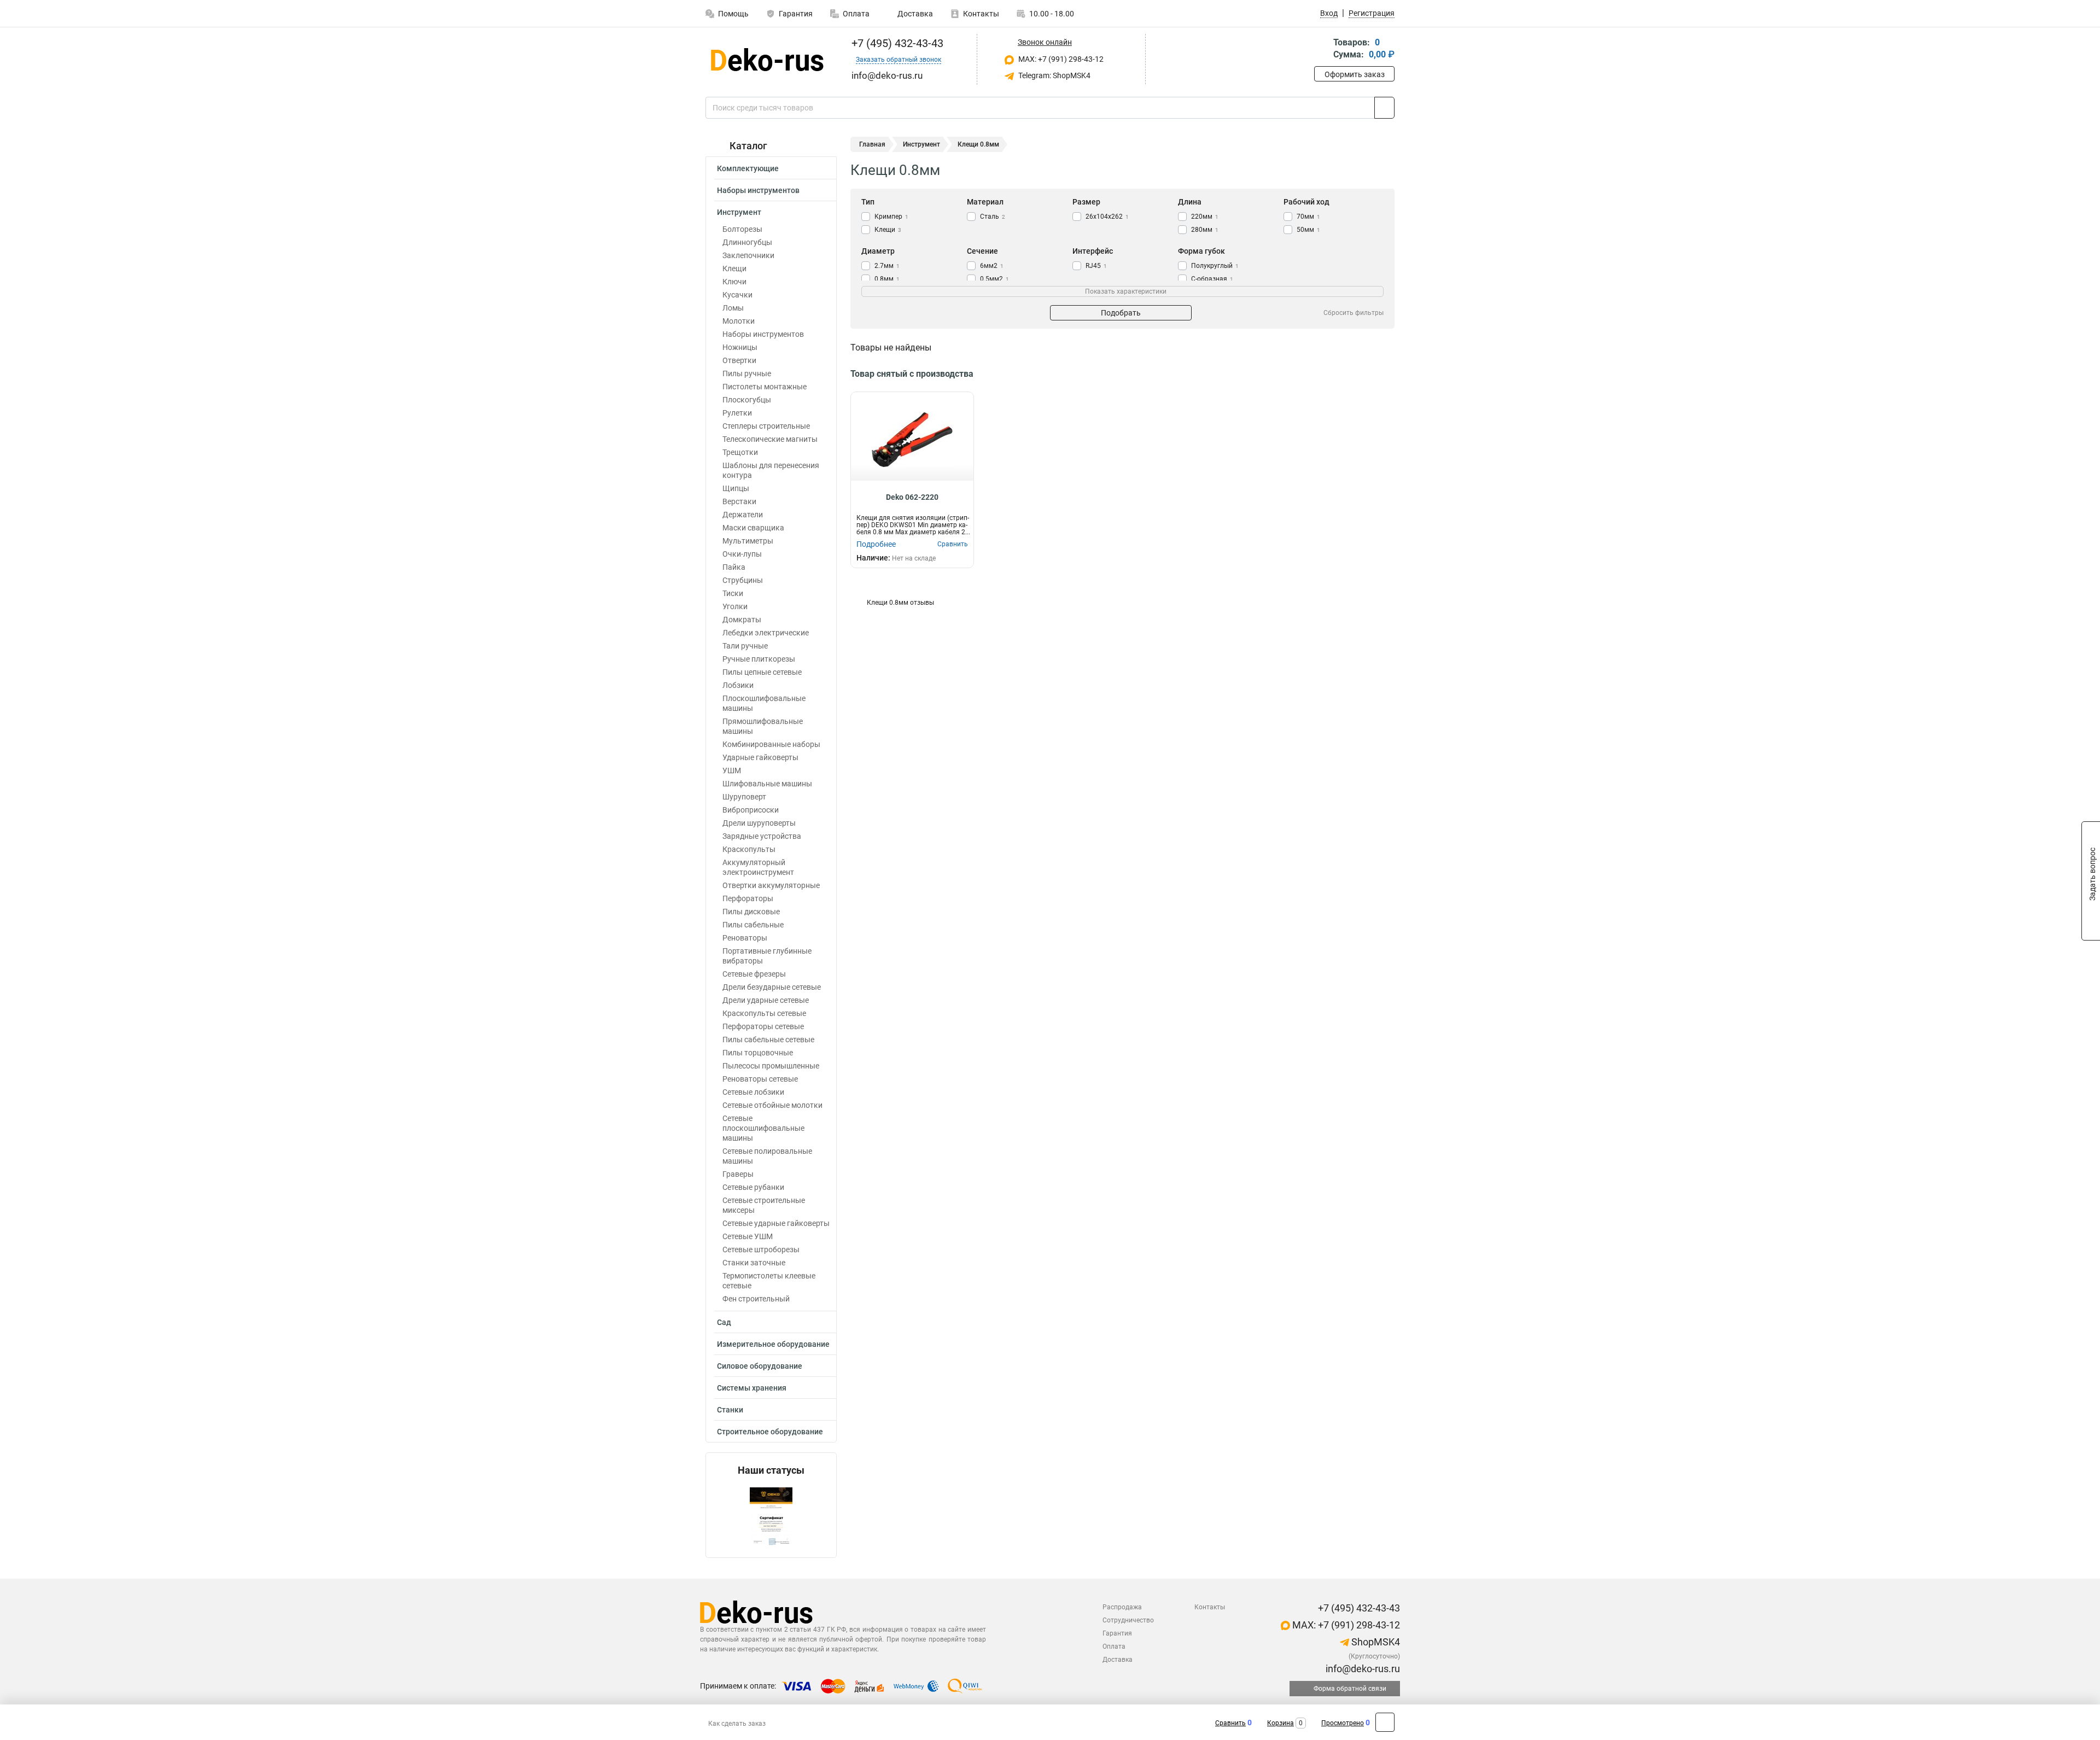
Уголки (735, 606)
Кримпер (891, 217)
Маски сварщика (753, 528)
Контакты (981, 14)
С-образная (1212, 279)
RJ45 (1096, 266)
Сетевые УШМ (748, 1236)
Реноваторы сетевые (760, 1079)
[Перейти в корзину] (1322, 49)
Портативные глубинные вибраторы (767, 956)
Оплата (856, 14)
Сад (724, 1322)
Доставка (914, 14)
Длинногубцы (747, 242)
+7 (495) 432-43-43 (896, 43)
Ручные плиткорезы (759, 659)
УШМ (732, 770)
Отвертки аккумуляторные (771, 885)
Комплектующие (748, 168)
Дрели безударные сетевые (772, 987)
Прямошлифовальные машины (763, 726)
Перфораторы (748, 898)
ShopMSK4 (1375, 1642)
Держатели (743, 515)
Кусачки (737, 295)
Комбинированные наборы (771, 744)
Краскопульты (749, 849)
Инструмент (739, 212)
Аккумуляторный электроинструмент (758, 867)
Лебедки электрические (766, 633)
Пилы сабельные (753, 925)
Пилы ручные (747, 373)
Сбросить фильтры (1354, 313)
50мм (1308, 230)
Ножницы (740, 347)
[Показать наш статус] (771, 1517)
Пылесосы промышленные (771, 1066)
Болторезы (742, 229)
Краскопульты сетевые (764, 1013)
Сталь (993, 217)
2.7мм (887, 266)
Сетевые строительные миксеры (764, 1205)
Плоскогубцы (747, 400)
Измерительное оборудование (773, 1344)
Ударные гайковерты (760, 757)
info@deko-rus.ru (1362, 1669)
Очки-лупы (742, 554)
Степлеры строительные (766, 426)
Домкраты (742, 620)
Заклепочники (748, 255)
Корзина (1281, 1723)
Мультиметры (748, 541)
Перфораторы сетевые (763, 1026)
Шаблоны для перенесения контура (771, 470)
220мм (1205, 217)
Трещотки (740, 452)
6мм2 (992, 266)
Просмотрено (1343, 1723)
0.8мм (887, 279)
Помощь (733, 14)
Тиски (733, 593)
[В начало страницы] (1385, 1722)
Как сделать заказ (737, 1724)
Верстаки (739, 501)
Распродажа (1122, 1607)
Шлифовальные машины (767, 784)
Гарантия (796, 14)
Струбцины (743, 580)
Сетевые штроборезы (761, 1249)
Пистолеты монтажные (765, 387)
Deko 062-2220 (912, 497)
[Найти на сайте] (1384, 108)
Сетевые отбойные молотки (772, 1105)
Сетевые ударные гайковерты (776, 1223)
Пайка (734, 567)
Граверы (738, 1174)
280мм (1205, 230)
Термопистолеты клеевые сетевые (769, 1281)
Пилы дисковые (751, 912)
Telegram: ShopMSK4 (1054, 75)
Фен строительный (756, 1299)
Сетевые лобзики (753, 1092)
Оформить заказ (1355, 74)
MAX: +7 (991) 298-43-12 (1060, 59)
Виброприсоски (751, 810)
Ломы (733, 308)
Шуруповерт (744, 797)
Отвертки (739, 360)
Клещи (734, 268)
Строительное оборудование (770, 1432)
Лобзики (738, 685)
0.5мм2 (994, 279)
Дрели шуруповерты (759, 823)
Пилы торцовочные (758, 1053)
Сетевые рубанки (753, 1187)
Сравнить (1230, 1723)
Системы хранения (752, 1388)
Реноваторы (745, 938)
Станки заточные (754, 1263)
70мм (1308, 217)
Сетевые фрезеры (754, 974)
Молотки (739, 321)
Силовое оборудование (760, 1366)
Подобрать (1121, 313)
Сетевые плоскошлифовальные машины (763, 1128)
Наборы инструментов (758, 190)
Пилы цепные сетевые (762, 672)
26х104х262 (1107, 217)
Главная (872, 144)
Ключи (734, 282)
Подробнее (876, 544)
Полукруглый (1215, 266)
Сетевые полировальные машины (767, 1156)
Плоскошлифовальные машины (764, 703)
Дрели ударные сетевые (766, 1000)
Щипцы (736, 488)
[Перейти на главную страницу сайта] (767, 60)
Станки (730, 1410)
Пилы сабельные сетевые (768, 1040)
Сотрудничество (1128, 1620)
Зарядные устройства (762, 836)
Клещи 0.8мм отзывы (900, 603)
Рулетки (737, 413)
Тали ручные (745, 646)
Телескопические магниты (770, 439)
